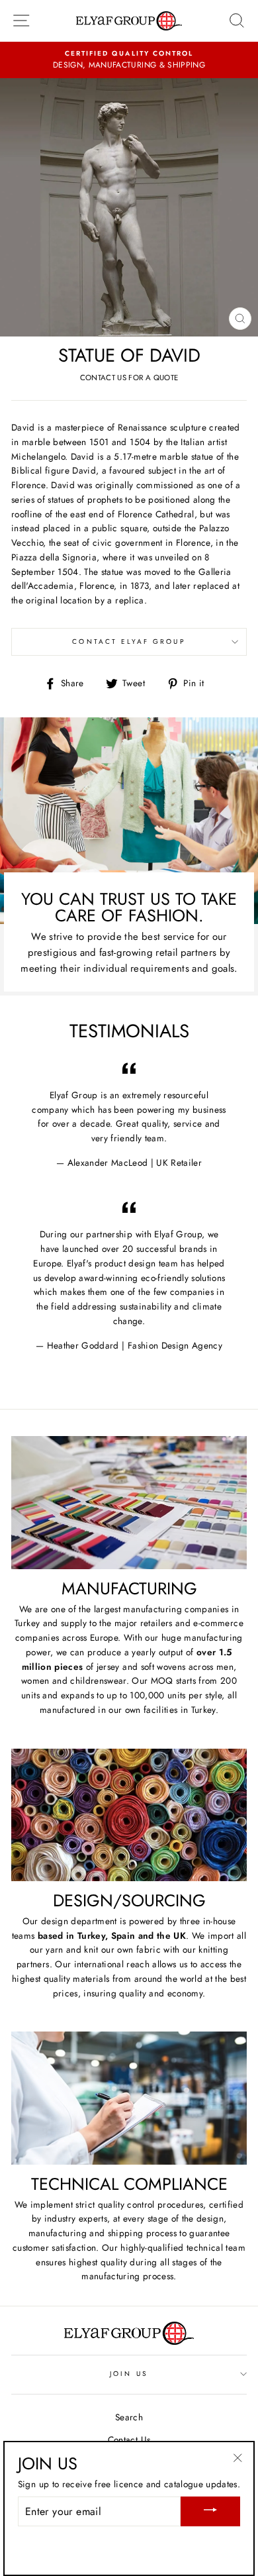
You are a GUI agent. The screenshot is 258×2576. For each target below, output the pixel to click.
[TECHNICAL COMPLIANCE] (129, 2098)
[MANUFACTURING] (129, 1502)
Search (129, 2417)
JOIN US (129, 2374)
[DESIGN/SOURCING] (129, 1815)
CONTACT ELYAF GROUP (129, 642)
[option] (129, 60)
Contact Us (129, 2440)
